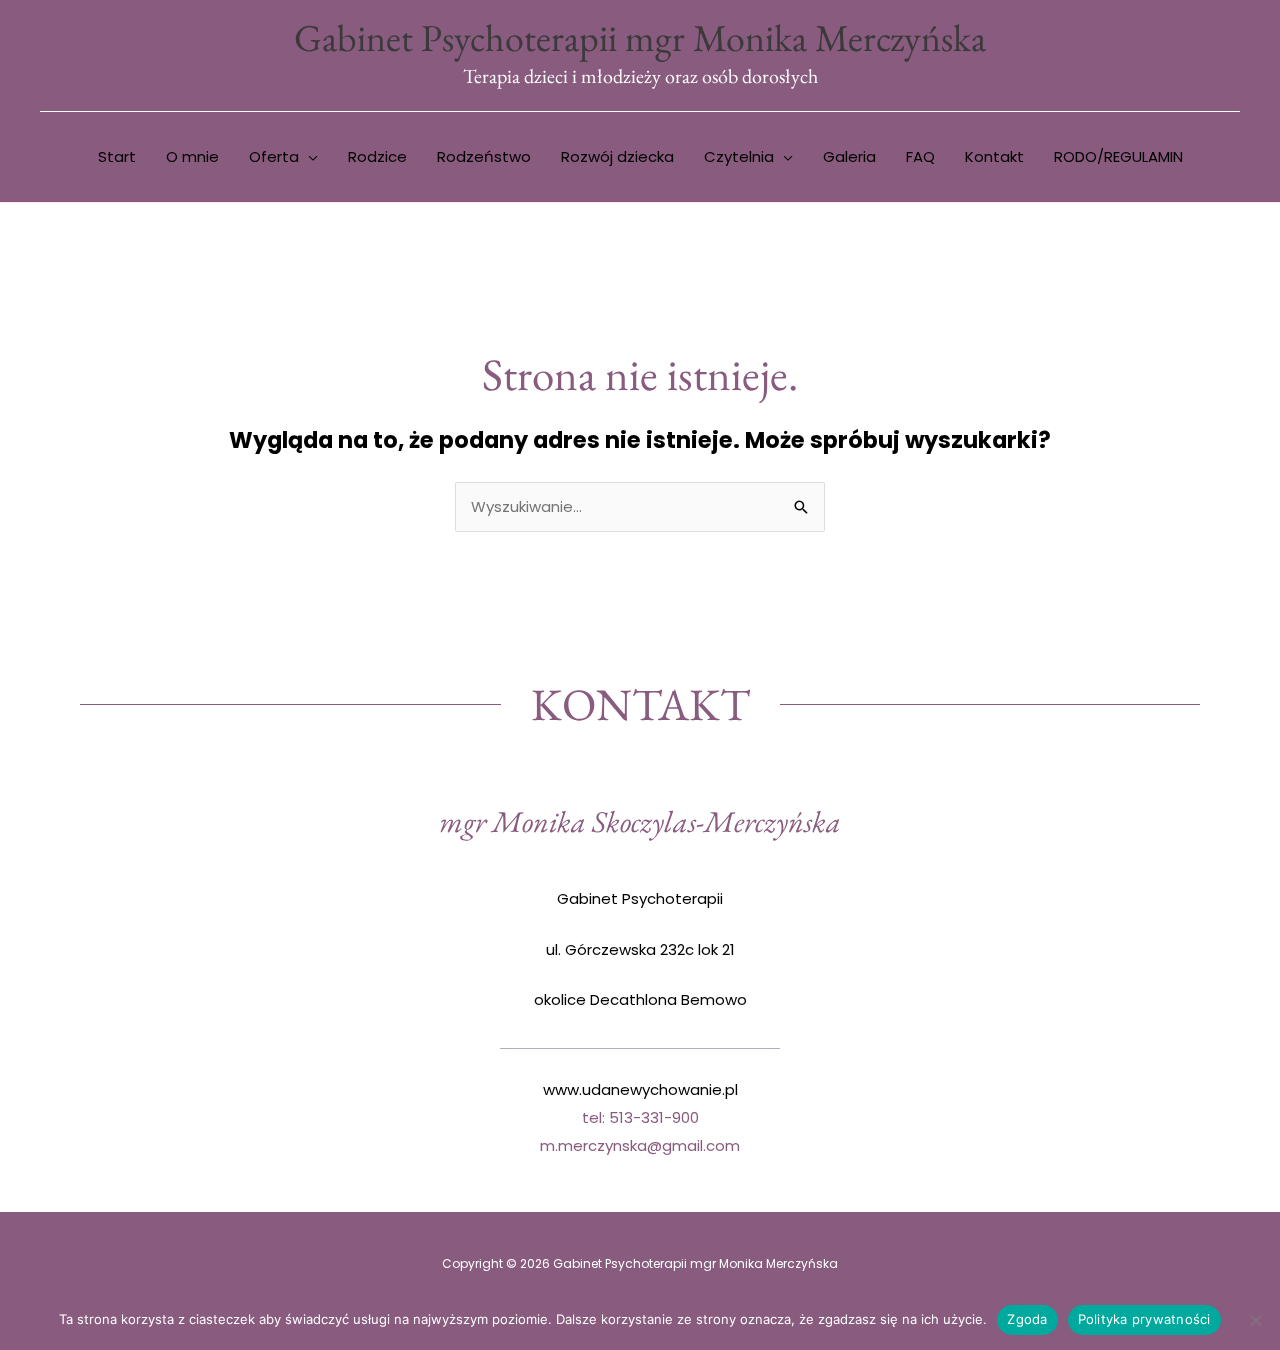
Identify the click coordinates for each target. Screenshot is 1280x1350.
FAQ (920, 156)
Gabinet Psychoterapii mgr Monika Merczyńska (640, 37)
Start (117, 156)
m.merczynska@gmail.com (640, 1145)
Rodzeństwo (484, 156)
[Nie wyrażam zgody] (1255, 1320)
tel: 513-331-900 (640, 1117)
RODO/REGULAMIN (1118, 156)
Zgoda (1027, 1319)
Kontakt (994, 156)
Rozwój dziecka (617, 156)
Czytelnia (739, 156)
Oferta (274, 156)
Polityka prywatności (1144, 1319)
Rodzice (377, 156)
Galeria (849, 156)
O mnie (192, 156)
